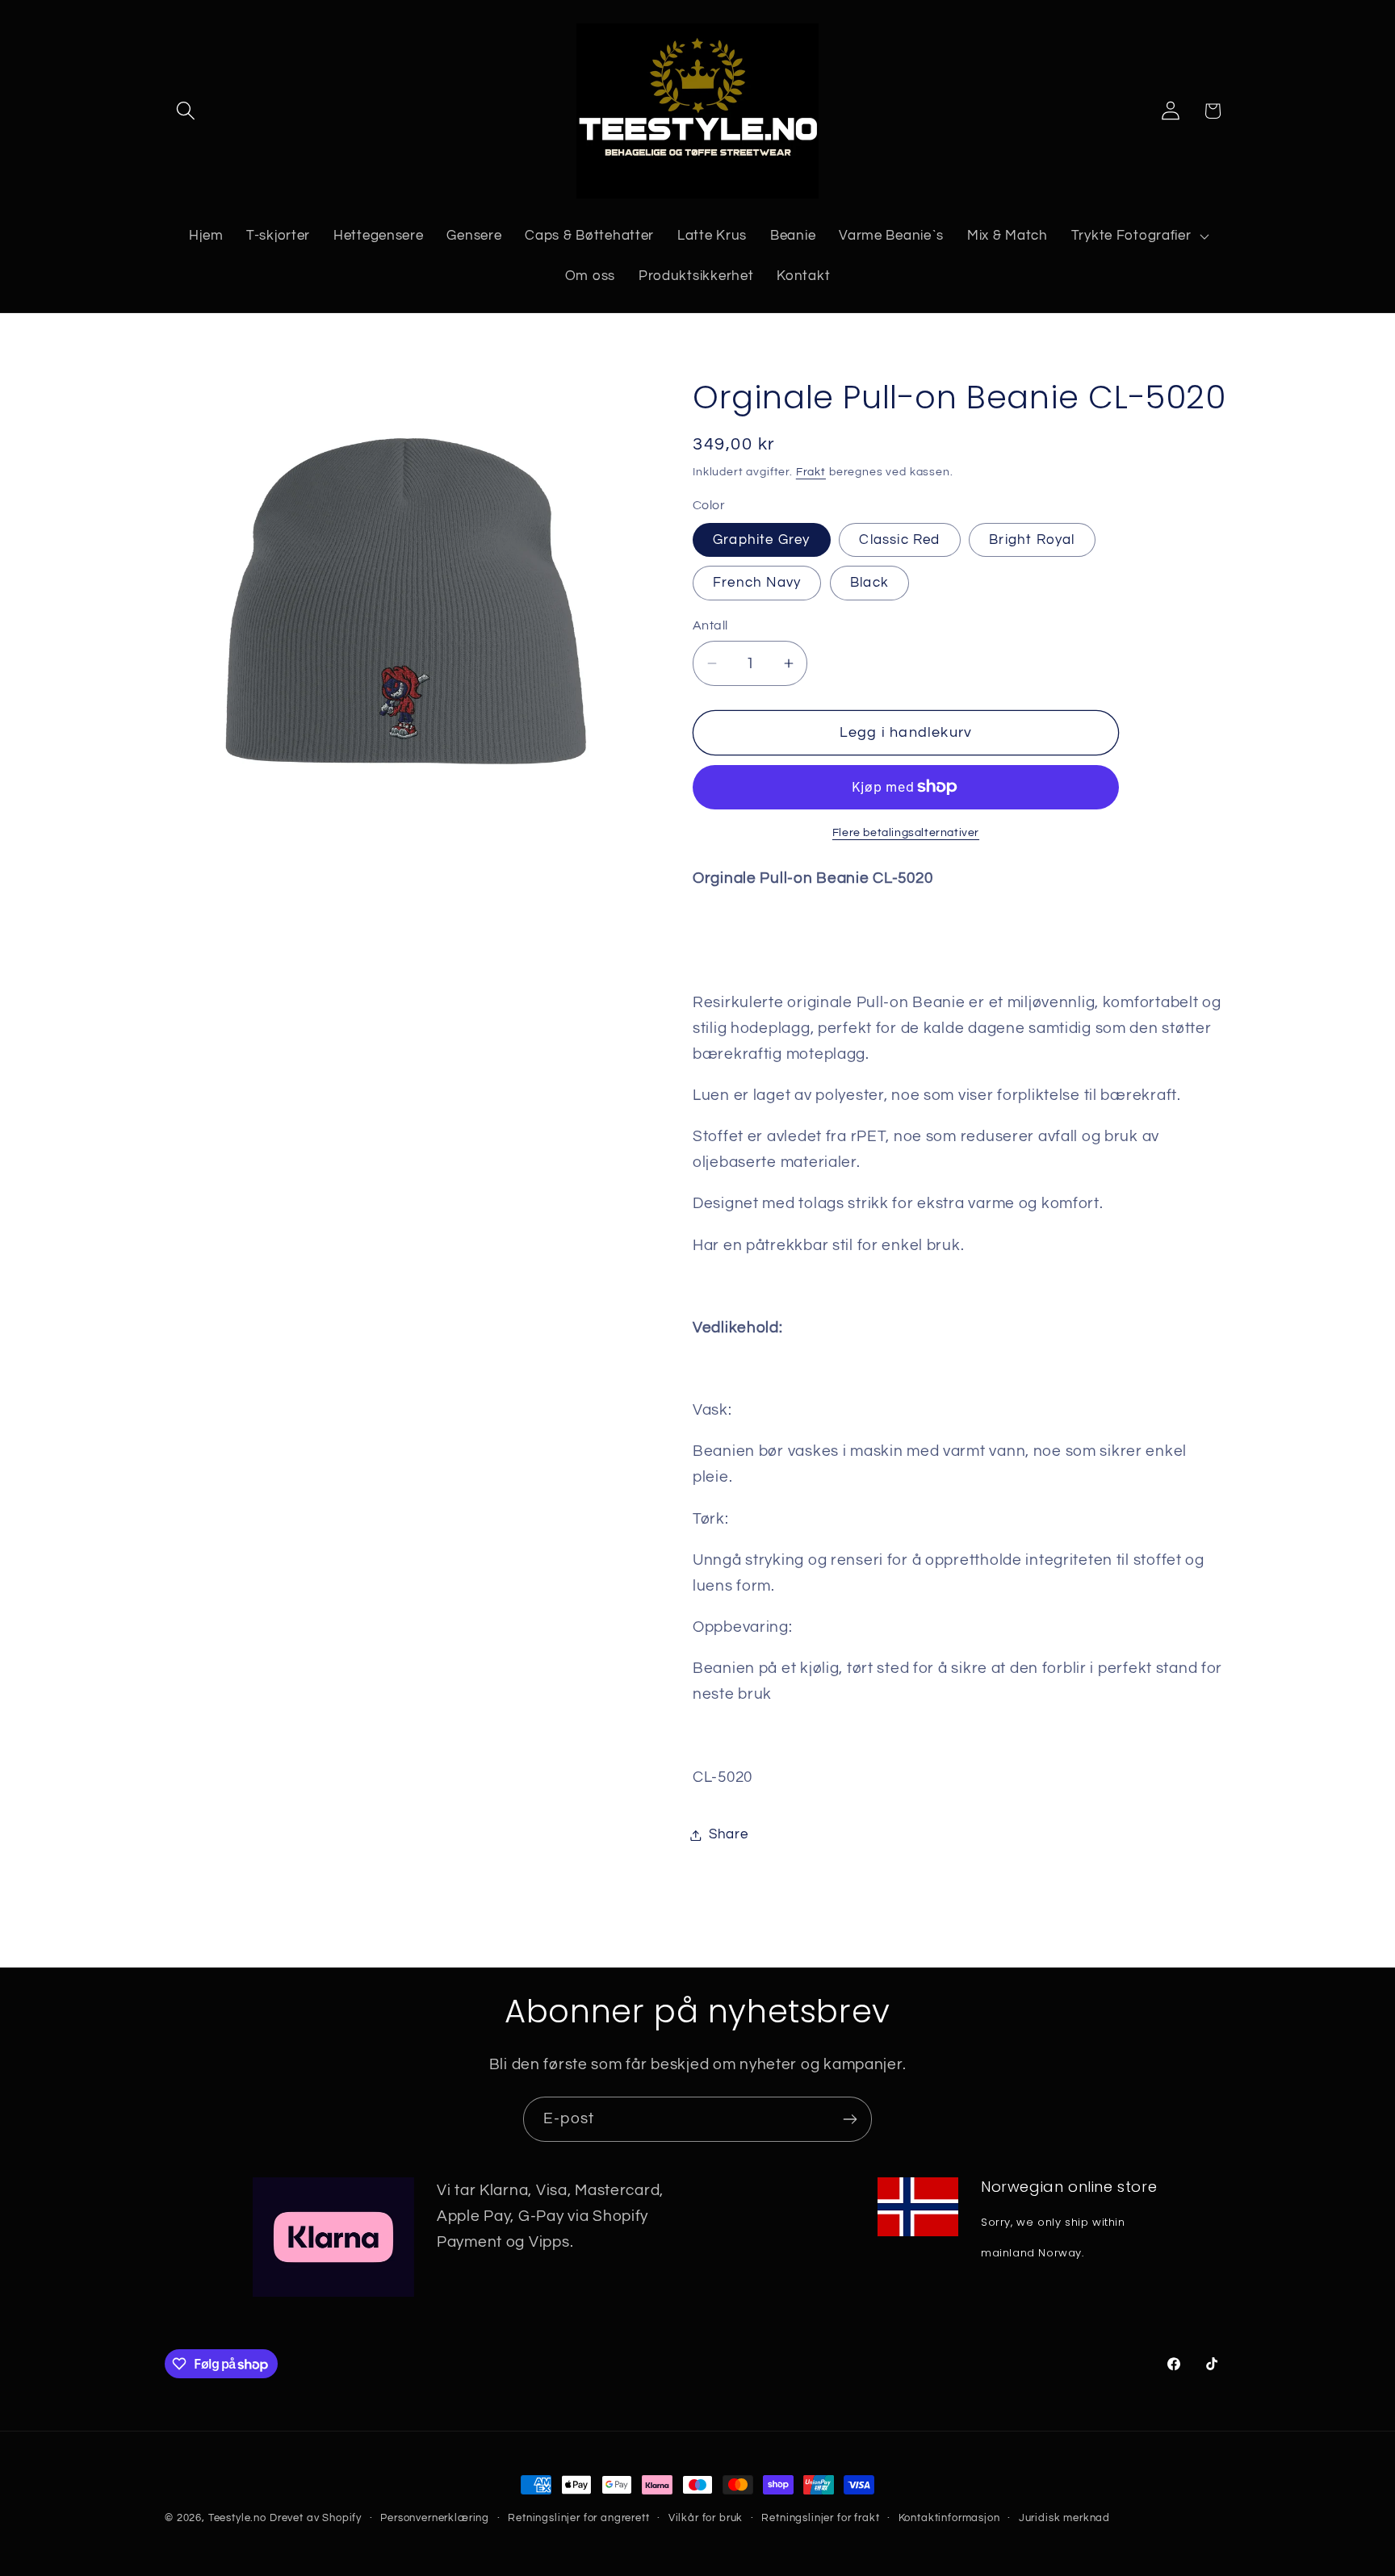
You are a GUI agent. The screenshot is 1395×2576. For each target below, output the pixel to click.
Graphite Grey (762, 540)
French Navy (757, 583)
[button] (186, 111)
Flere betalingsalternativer (906, 832)
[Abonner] (850, 2119)
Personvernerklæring (435, 2518)
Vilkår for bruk (706, 2518)
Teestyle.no (237, 2518)
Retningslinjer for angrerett (579, 2518)
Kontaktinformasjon (949, 2518)
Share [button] (729, 1834)
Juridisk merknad (1064, 2518)
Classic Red (899, 540)
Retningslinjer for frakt (820, 2518)
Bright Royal (1032, 540)
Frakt (811, 472)
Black (869, 583)
